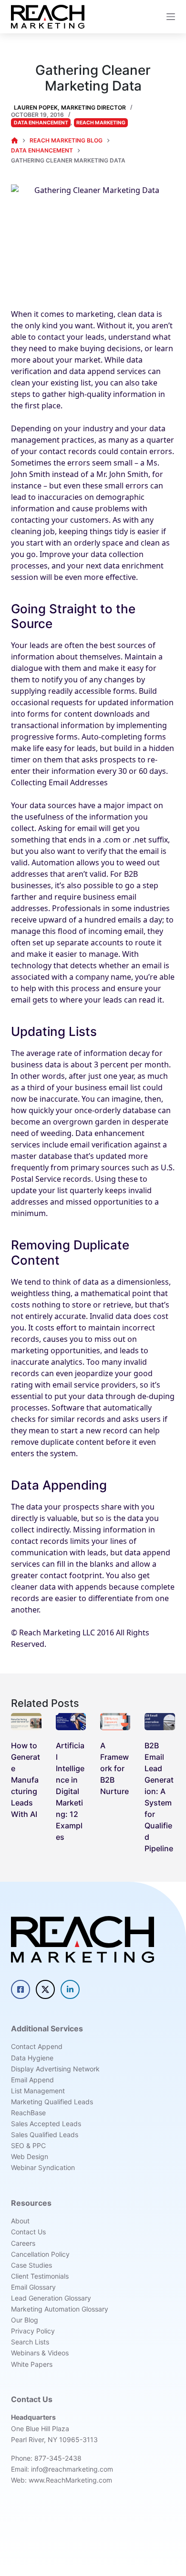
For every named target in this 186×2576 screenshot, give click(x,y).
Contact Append (37, 2046)
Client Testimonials (40, 2276)
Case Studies (31, 2265)
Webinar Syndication (43, 2167)
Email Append (32, 2080)
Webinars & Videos (40, 2353)
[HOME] (15, 141)
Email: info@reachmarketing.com (62, 2469)
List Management (38, 2091)
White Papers (32, 2364)
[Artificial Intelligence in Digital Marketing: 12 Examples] (71, 1722)
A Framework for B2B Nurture (114, 1768)
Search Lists (30, 2342)
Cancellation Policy (40, 2254)
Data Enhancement (41, 123)
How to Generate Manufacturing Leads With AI (26, 1780)
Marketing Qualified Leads (52, 2102)
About (20, 2221)
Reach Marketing (101, 123)
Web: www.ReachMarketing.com (62, 2480)
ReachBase (28, 2113)
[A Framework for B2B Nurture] (115, 1722)
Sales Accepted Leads (46, 2124)
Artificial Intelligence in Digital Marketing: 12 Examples (70, 1791)
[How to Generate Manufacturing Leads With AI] (26, 1722)
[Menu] (171, 17)
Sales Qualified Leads (45, 2135)
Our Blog (25, 2320)
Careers (23, 2243)
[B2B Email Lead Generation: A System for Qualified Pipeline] (160, 1722)
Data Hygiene (32, 2058)
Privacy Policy (33, 2331)
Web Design (30, 2156)
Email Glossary (33, 2287)
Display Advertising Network (55, 2069)
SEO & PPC (28, 2145)
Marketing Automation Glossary (60, 2309)
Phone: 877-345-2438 (46, 2458)
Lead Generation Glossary (51, 2298)
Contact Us (28, 2232)
